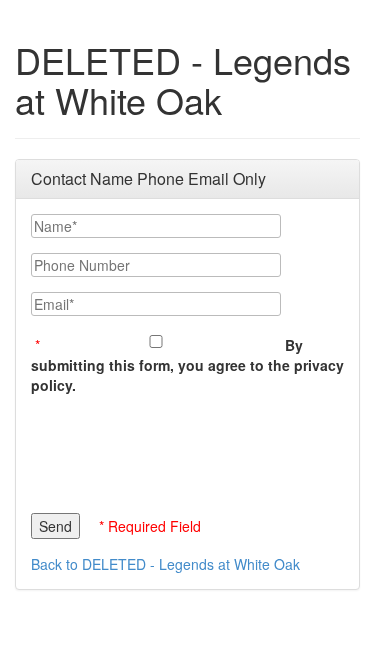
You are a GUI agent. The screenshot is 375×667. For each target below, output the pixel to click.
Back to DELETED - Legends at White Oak (165, 564)
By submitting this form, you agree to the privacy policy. (187, 365)
